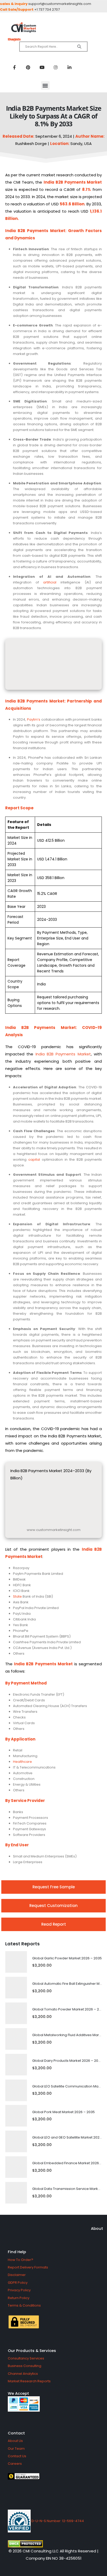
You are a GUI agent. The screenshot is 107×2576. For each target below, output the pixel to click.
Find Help (17, 2252)
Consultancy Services (26, 2358)
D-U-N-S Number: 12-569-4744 (57, 2521)
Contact (16, 2433)
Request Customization (53, 1906)
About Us (15, 2441)
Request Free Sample (54, 1887)
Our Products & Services (32, 2351)
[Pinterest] (28, 67)
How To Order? (21, 2260)
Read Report (54, 1924)
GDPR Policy (18, 2283)
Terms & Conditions (24, 2305)
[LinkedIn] (69, 67)
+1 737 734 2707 (47, 9)
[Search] (79, 47)
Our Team (16, 2449)
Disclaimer (17, 2275)
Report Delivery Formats (28, 2267)
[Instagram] (56, 67)
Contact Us (17, 2456)
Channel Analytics (23, 2374)
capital (34, 1160)
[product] (16, 1962)
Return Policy (19, 2298)
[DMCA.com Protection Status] (53, 2544)
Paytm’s (34, 719)
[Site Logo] (53, 28)
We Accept (18, 2393)
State (17, 1596)
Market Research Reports (29, 2381)
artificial (50, 582)
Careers (15, 2464)
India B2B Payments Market (63, 1054)
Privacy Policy (19, 2290)
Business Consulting (25, 2366)
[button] (45, 85)
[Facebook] (14, 67)
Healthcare (22, 1762)
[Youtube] (42, 67)
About (97, 2228)
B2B (59, 182)
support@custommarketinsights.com (60, 4)
